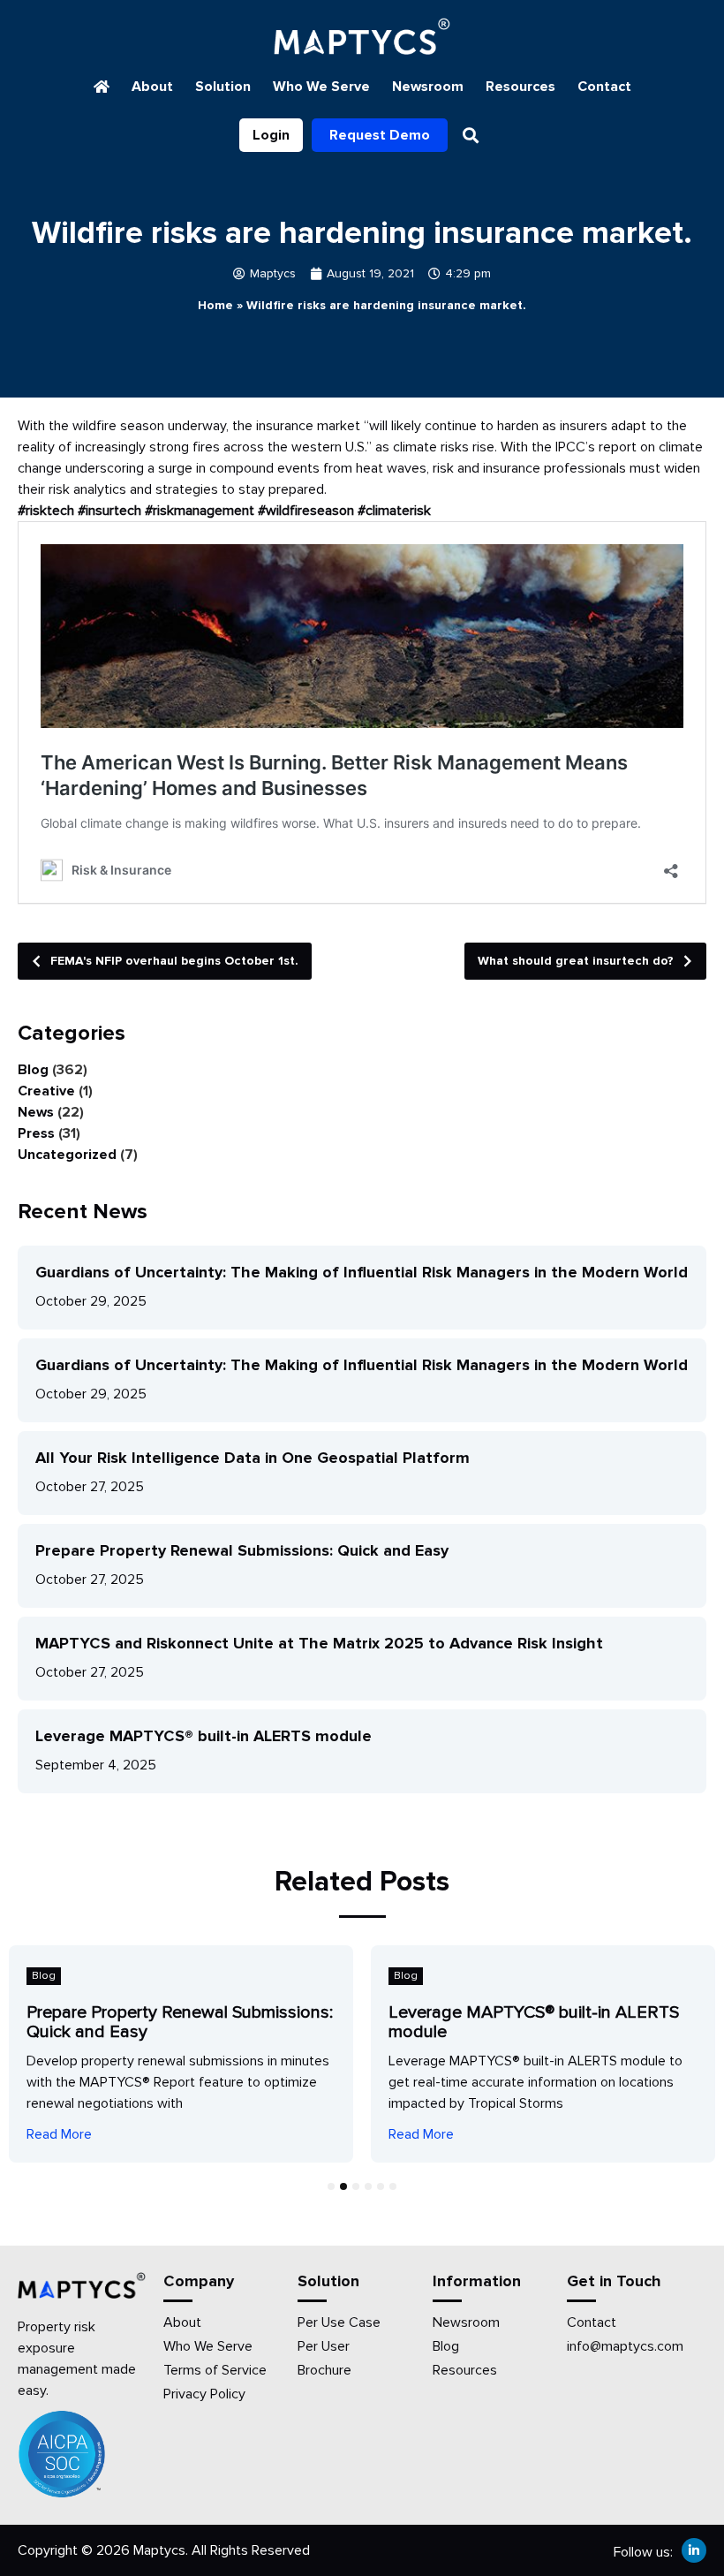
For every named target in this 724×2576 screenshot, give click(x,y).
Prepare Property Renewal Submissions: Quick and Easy (242, 1550)
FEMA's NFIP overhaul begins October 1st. (174, 961)
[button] (471, 135)
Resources (520, 87)
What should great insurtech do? (576, 961)
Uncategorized (67, 1155)
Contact (604, 87)
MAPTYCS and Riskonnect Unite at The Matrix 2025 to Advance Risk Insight (319, 1643)
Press (36, 1133)
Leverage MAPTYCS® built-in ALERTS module (204, 1736)
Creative (46, 1091)
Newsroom (428, 87)
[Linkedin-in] (694, 2550)
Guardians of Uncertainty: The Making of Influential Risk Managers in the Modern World (362, 1272)
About (152, 87)
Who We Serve (321, 87)
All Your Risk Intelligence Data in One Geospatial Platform (253, 1458)
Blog (33, 1070)
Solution (223, 87)
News (36, 1112)
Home (215, 305)
